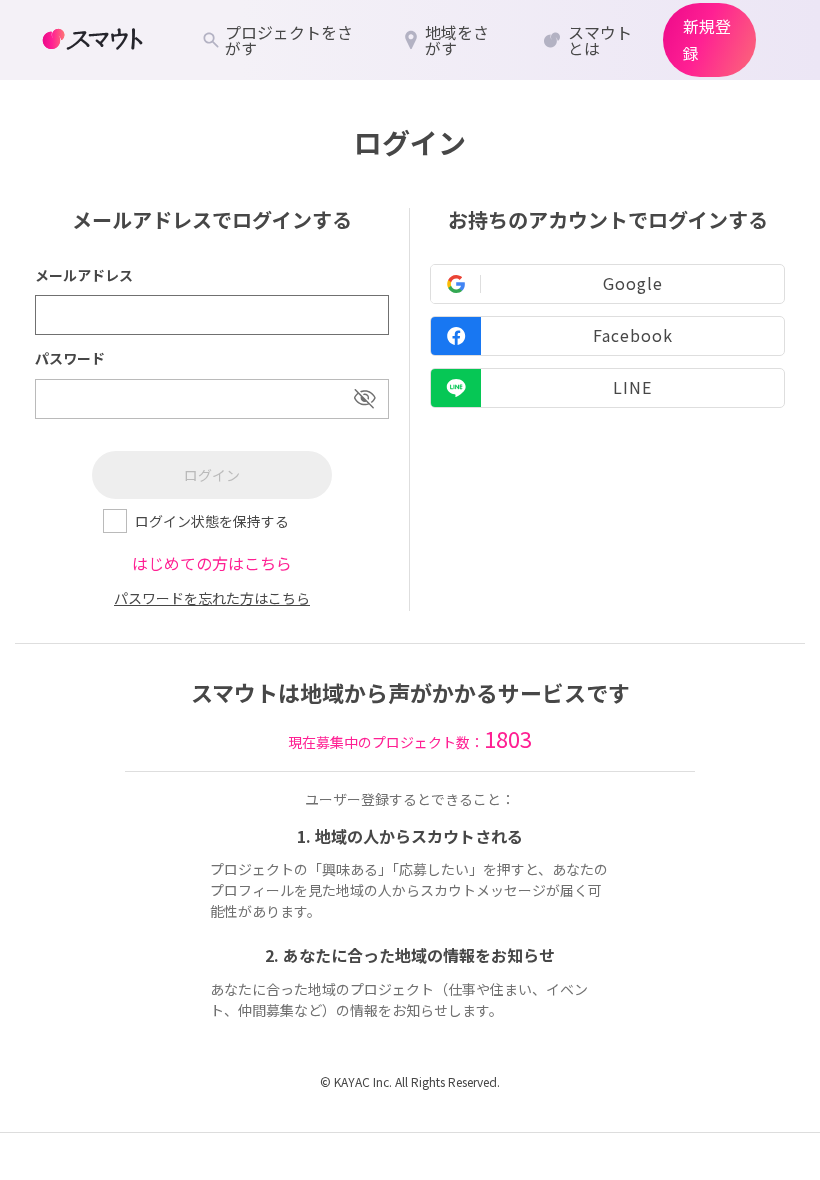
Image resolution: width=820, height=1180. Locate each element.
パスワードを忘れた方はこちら (212, 598)
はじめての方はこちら (212, 563)
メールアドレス (84, 275)
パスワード (70, 358)
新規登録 (707, 39)
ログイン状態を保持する (212, 521)
